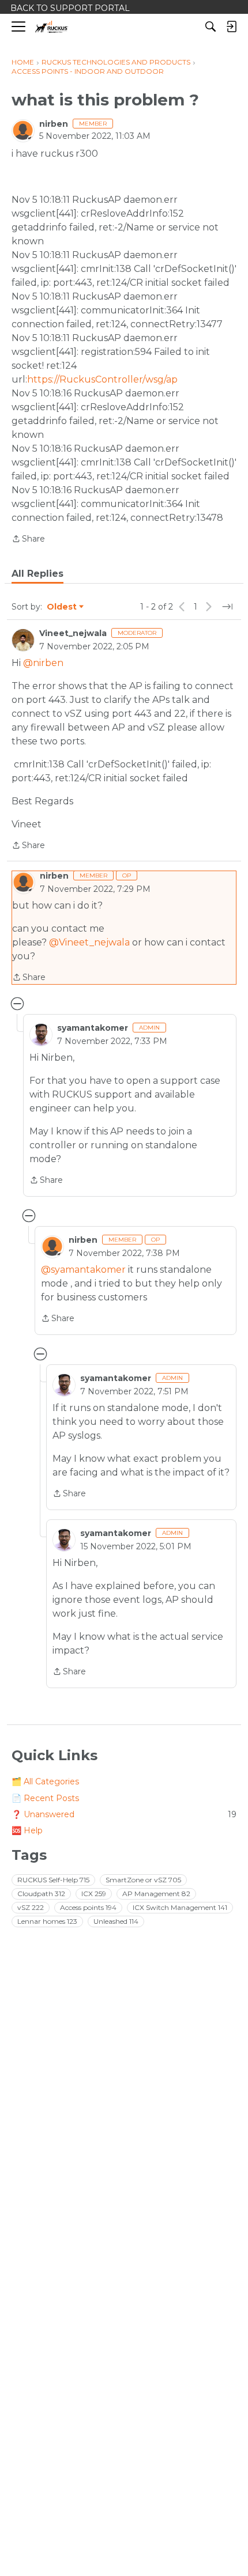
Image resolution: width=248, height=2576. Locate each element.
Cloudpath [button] (41, 1894)
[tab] (37, 574)
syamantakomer (93, 1028)
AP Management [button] (156, 1894)
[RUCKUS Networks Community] (52, 27)
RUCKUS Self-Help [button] (53, 1880)
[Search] (211, 27)
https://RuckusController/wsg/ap (102, 379)
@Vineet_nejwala (89, 942)
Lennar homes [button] (47, 1921)
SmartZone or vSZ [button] (143, 1880)
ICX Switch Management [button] (180, 1907)
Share (28, 540)
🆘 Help (27, 1830)
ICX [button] (94, 1894)
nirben (54, 124)
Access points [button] (88, 1907)
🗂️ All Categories (45, 1781)
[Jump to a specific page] (227, 607)
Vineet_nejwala (73, 633)
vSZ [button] (31, 1907)
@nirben (43, 663)
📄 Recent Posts (45, 1798)
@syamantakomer (83, 1270)
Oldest (62, 607)
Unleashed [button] (116, 1921)
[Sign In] (231, 27)
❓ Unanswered (124, 1814)
